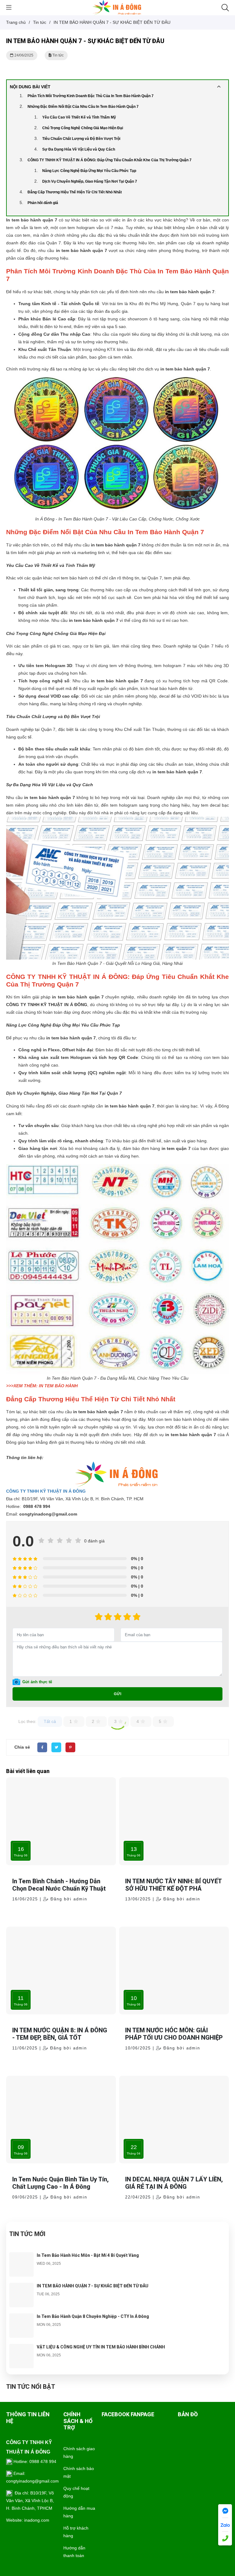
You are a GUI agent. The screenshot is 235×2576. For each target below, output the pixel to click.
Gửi (118, 1694)
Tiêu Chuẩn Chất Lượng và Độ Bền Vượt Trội (81, 139)
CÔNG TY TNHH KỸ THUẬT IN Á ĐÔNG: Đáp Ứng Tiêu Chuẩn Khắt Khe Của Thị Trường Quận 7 (110, 160)
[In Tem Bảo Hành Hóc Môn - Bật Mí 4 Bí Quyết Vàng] (21, 2256)
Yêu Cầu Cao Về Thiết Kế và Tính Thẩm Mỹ (79, 117)
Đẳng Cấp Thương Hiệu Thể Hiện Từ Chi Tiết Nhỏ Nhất (75, 192)
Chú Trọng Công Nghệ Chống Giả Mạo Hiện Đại (83, 128)
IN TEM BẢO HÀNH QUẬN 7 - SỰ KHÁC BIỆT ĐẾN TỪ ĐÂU (93, 2286)
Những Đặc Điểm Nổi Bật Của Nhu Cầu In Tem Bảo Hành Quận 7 (83, 107)
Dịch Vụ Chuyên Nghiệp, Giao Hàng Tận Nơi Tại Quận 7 (90, 181)
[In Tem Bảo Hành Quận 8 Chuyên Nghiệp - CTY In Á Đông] (21, 2317)
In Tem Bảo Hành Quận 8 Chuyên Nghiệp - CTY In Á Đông (93, 2316)
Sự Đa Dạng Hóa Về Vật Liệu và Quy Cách (79, 149)
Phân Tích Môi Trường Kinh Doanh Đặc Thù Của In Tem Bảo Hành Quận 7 (91, 96)
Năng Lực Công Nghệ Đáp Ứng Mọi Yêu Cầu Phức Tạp (89, 171)
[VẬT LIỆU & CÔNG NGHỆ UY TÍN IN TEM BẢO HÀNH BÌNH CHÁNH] (21, 2348)
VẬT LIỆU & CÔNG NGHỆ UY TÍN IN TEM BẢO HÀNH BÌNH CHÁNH (101, 2347)
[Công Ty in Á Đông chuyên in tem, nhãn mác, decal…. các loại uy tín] (117, 7)
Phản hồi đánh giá (43, 203)
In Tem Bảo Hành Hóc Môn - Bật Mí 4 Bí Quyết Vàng (88, 2255)
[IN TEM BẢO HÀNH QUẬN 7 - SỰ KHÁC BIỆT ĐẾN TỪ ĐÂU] (21, 2286)
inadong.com (37, 2520)
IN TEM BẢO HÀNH (58, 1386)
